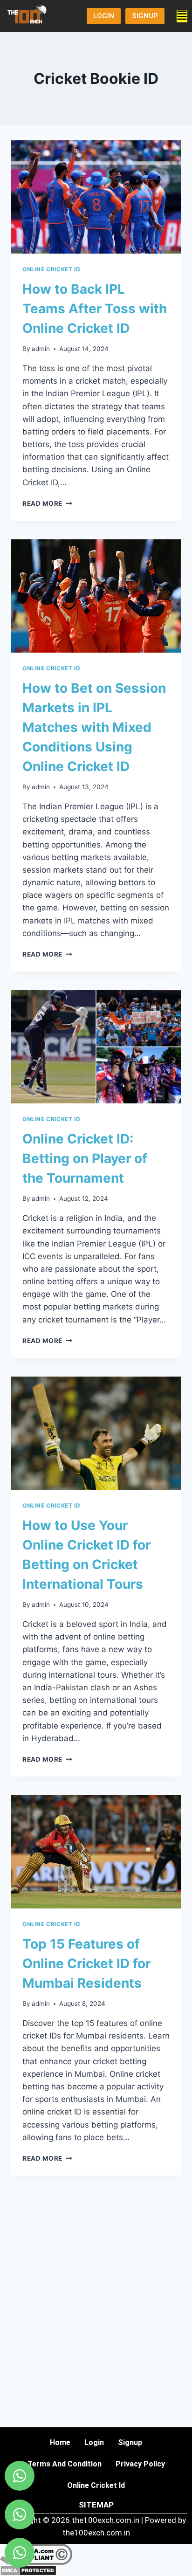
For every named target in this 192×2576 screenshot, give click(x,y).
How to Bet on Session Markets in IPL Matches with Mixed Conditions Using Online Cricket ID (94, 727)
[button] (182, 16)
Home (60, 2442)
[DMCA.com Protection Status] (96, 2570)
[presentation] (96, 197)
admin (41, 349)
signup (130, 2442)
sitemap (96, 2505)
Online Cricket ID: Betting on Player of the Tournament (85, 1158)
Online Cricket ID (51, 269)
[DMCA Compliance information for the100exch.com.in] (96, 2554)
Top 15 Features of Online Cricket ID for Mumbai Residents (86, 1963)
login (94, 2442)
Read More (47, 503)
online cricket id (96, 2485)
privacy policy (140, 2464)
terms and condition (65, 2464)
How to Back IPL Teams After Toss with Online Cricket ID (95, 309)
